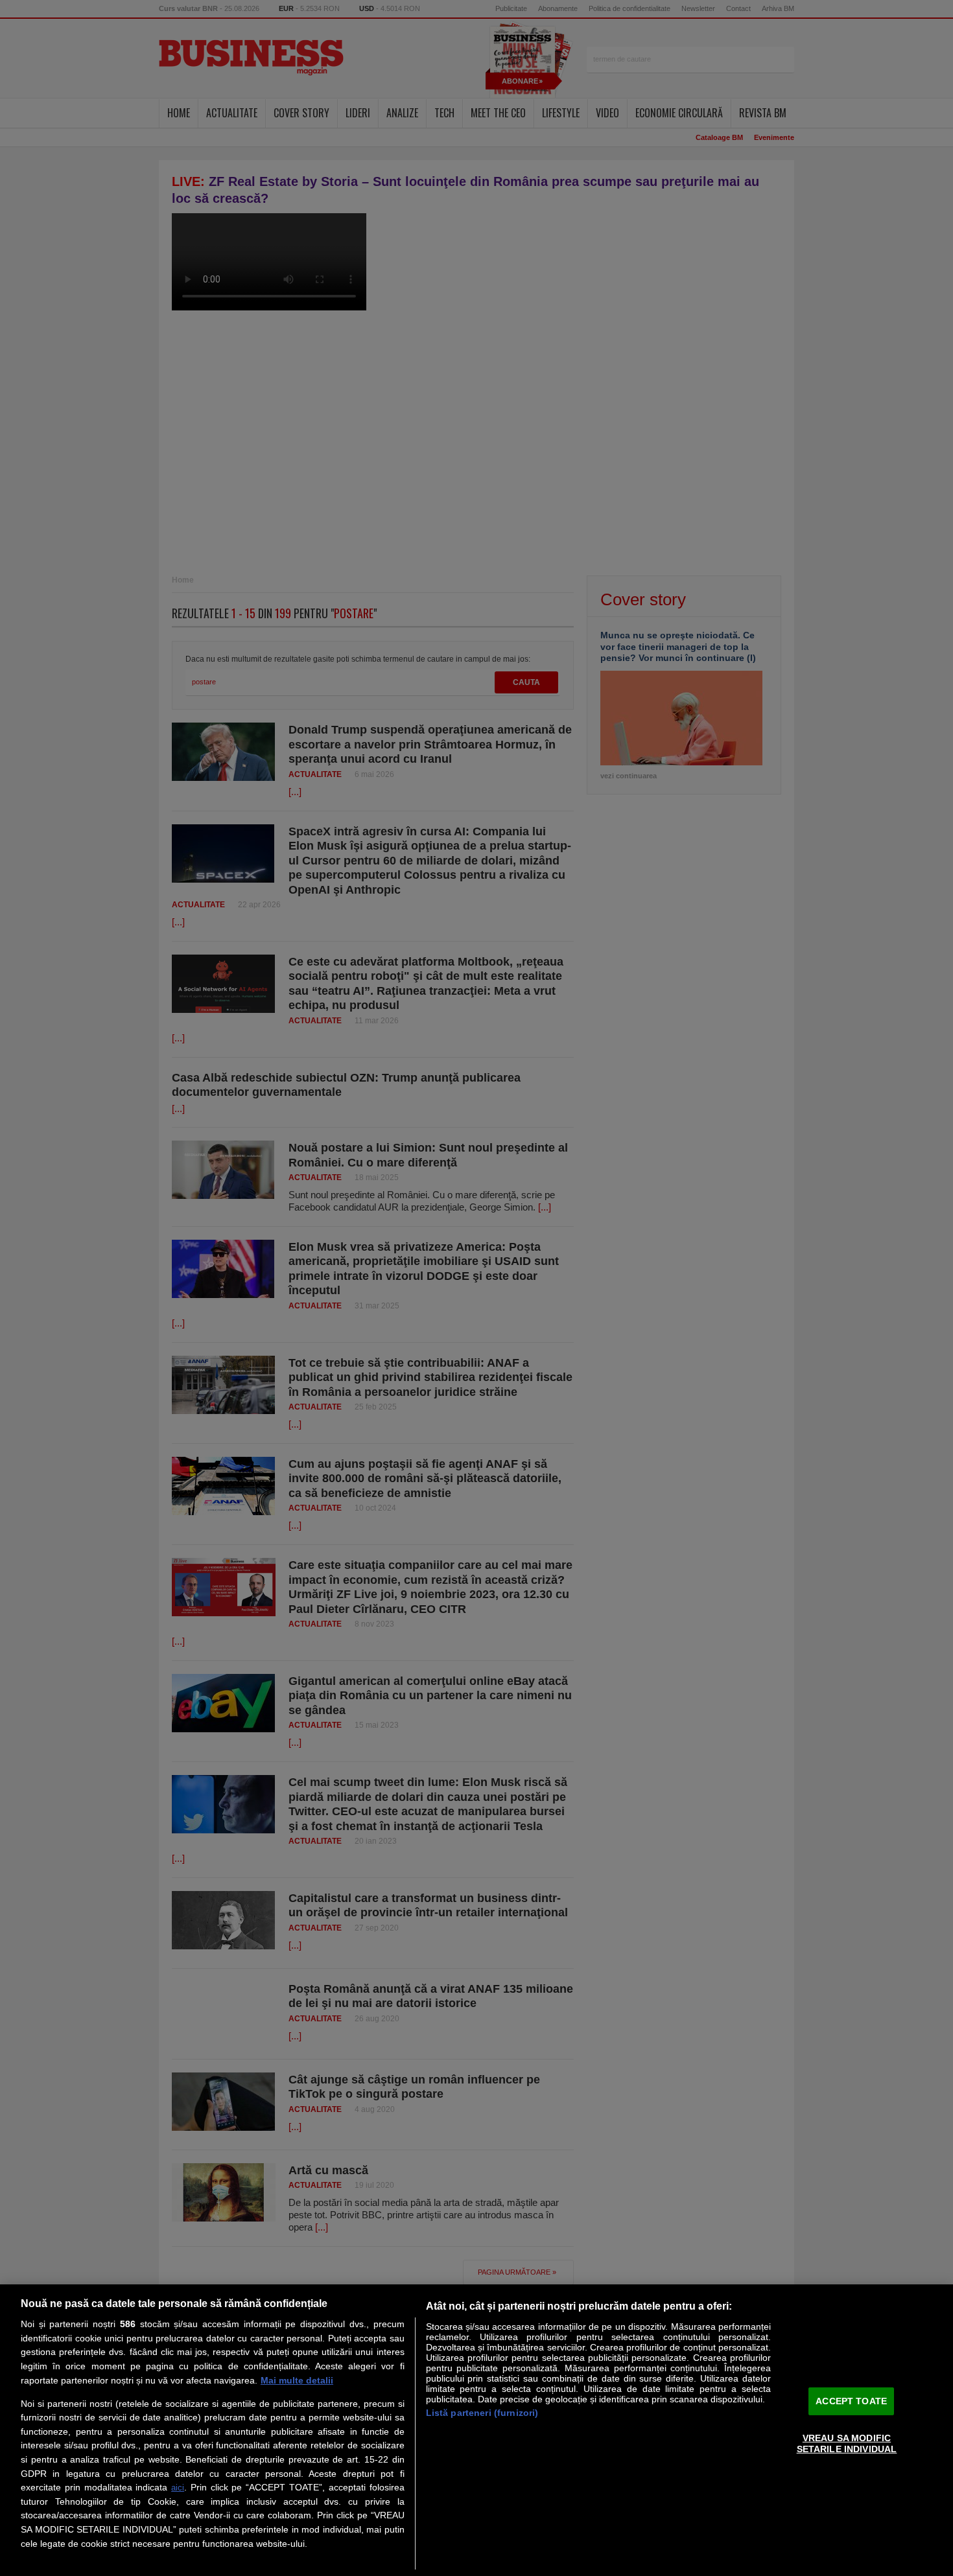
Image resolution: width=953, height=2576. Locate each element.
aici (178, 2488)
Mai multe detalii (297, 2380)
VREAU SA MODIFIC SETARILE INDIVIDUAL (847, 2443)
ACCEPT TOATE (851, 2401)
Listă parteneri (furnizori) (482, 2413)
